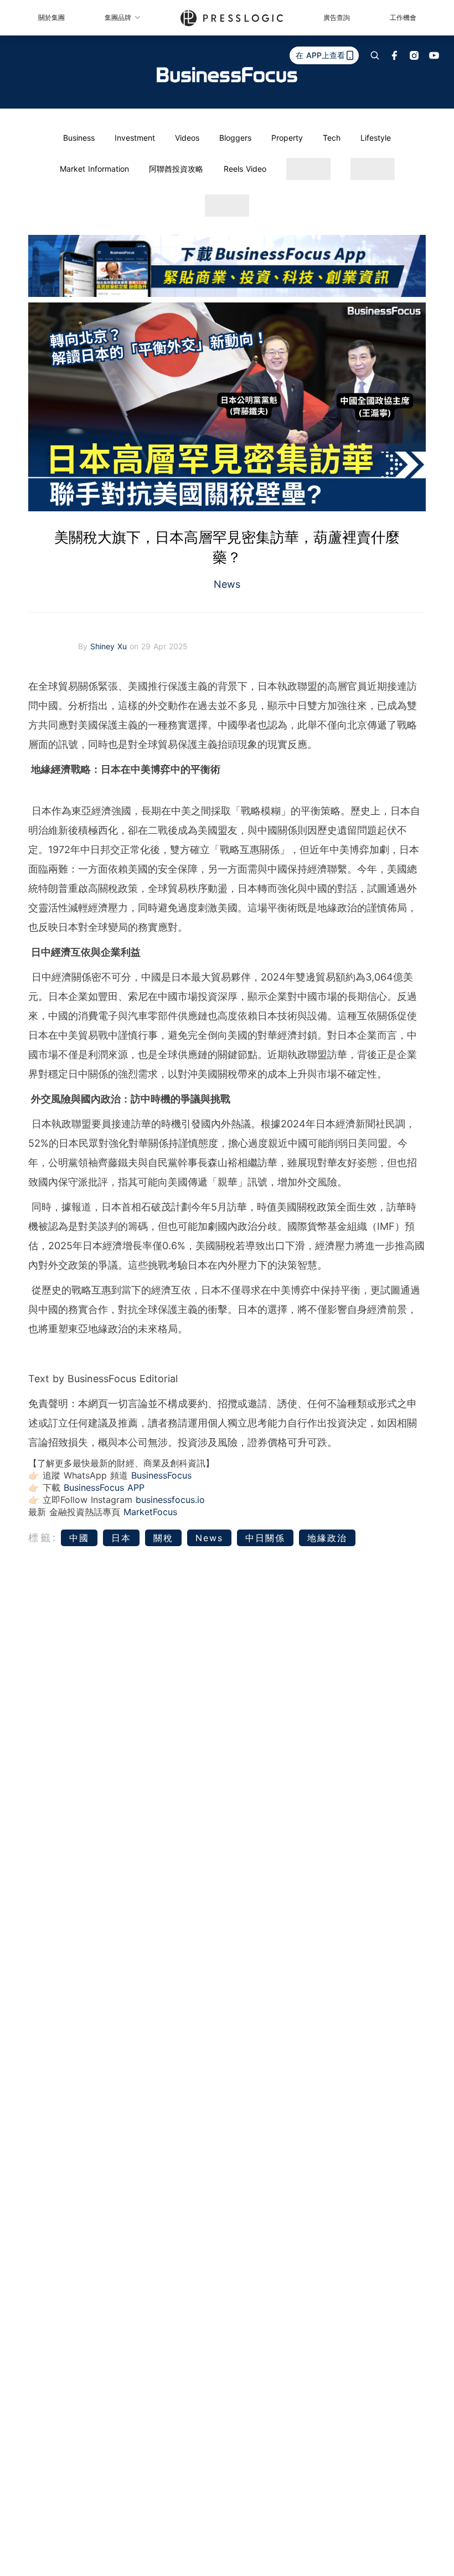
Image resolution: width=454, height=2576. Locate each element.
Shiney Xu (110, 646)
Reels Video (245, 169)
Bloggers (235, 138)
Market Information (94, 169)
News (227, 584)
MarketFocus (150, 1512)
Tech (332, 138)
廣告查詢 (337, 17)
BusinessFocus (161, 1475)
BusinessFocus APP (104, 1487)
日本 (121, 1538)
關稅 (163, 1538)
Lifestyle (376, 138)
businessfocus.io (170, 1500)
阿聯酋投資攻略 (176, 169)
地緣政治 (327, 1538)
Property (287, 138)
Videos (187, 138)
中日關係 (265, 1538)
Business (79, 138)
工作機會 (403, 17)
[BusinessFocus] (227, 75)
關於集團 (51, 17)
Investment (135, 138)
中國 (79, 1538)
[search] (375, 55)
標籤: (43, 1538)
